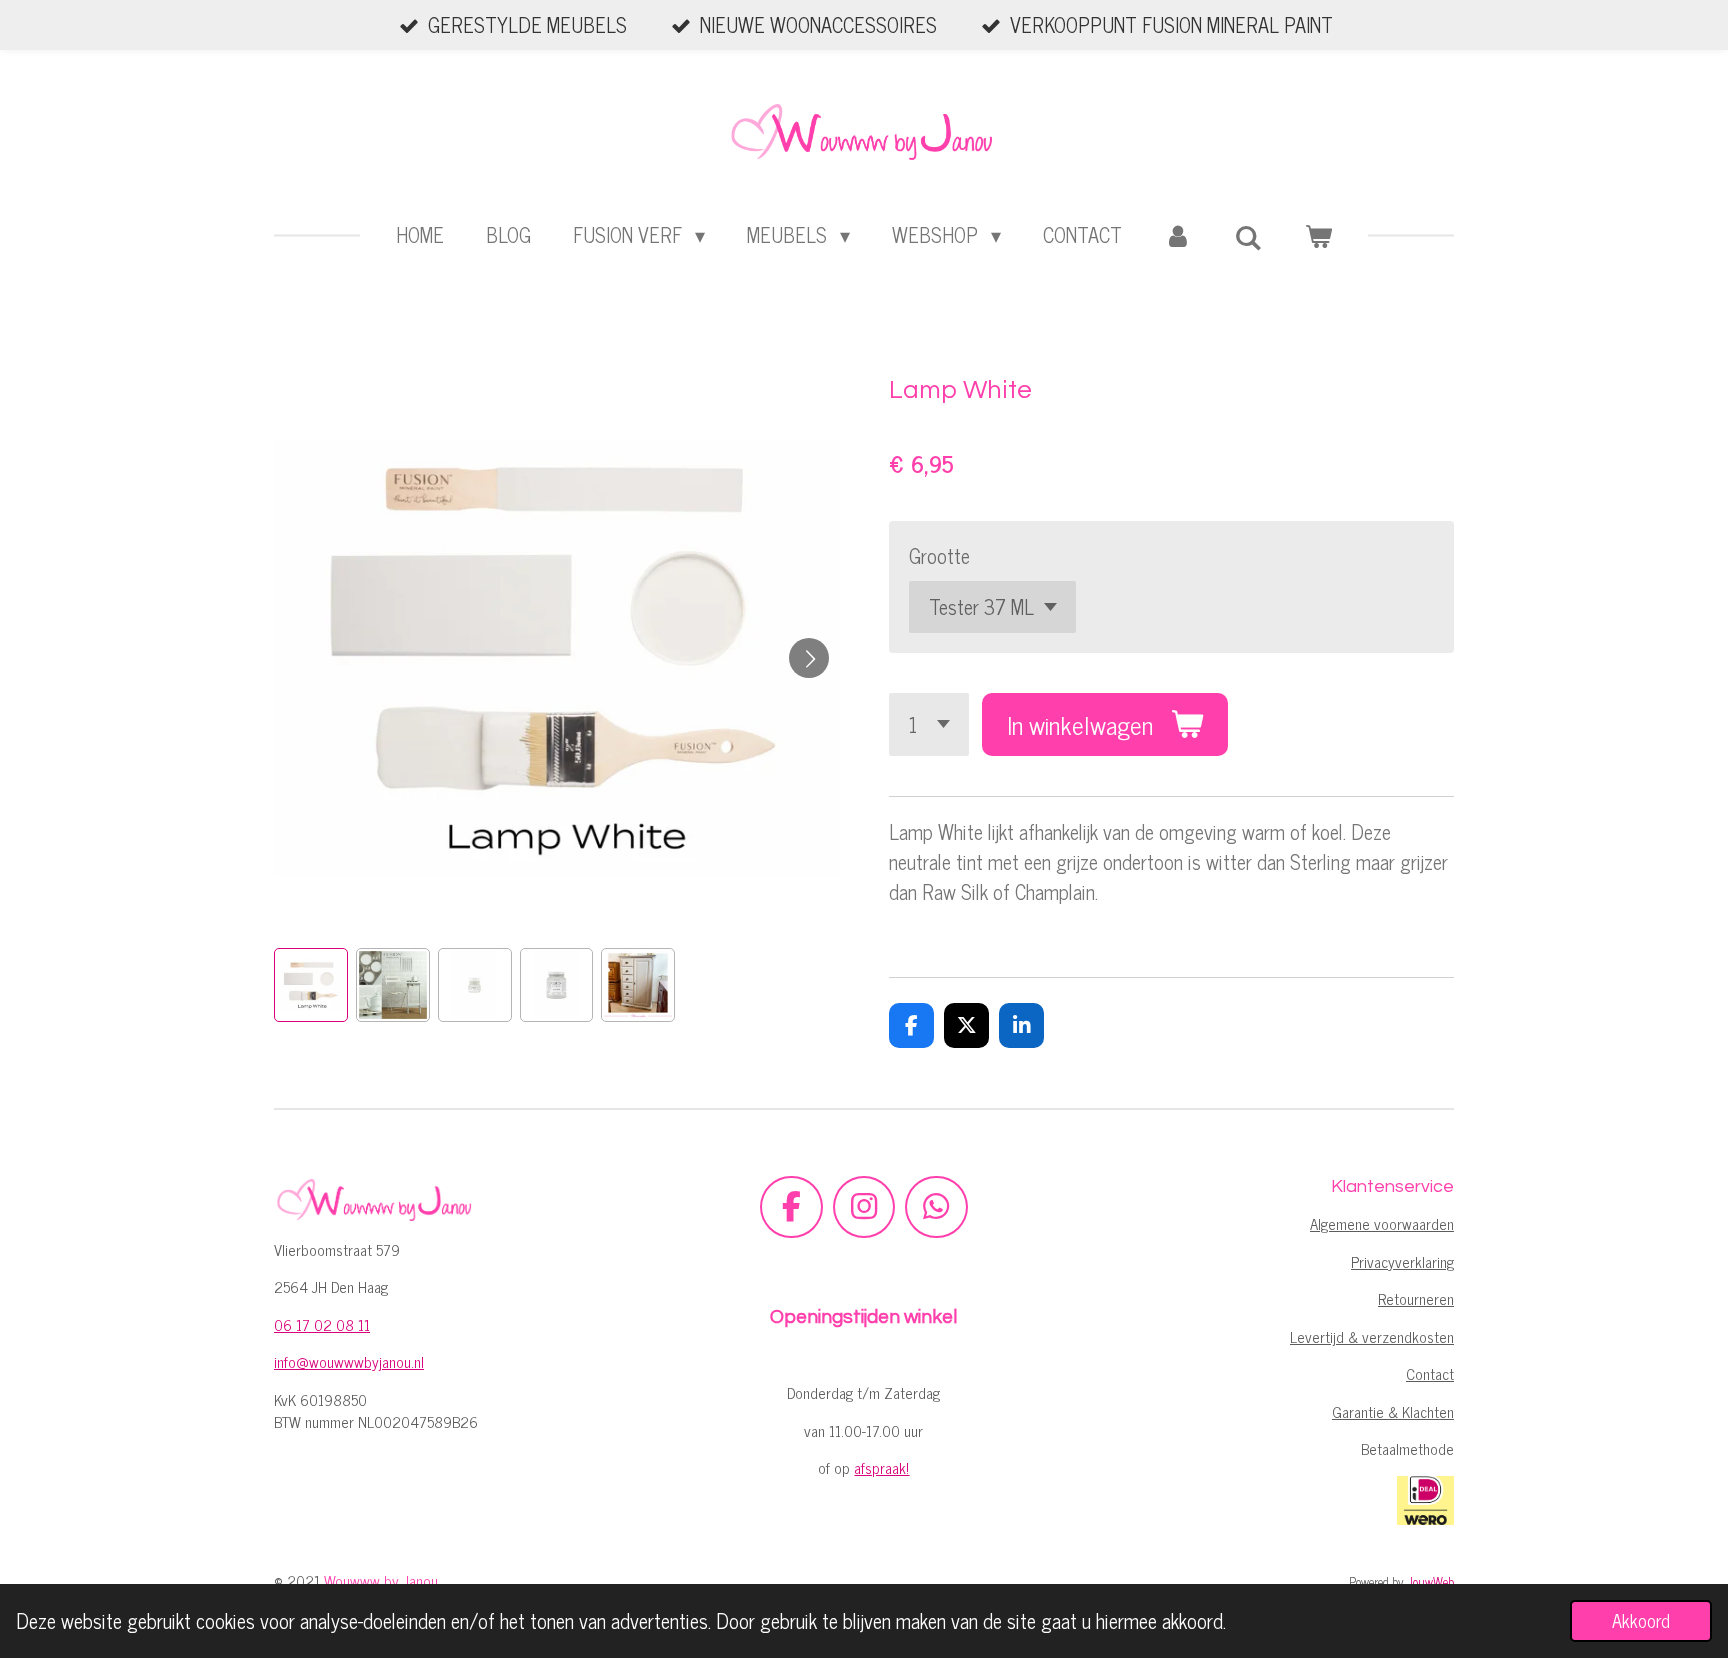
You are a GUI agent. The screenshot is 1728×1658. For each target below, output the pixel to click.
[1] (929, 724)
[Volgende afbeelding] (809, 658)
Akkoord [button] (1641, 1620)
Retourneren (1416, 1298)
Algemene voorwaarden (1382, 1223)
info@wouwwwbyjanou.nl (349, 1361)
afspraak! (881, 1467)
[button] (311, 985)
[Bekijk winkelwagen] (1318, 235)
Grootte (939, 556)
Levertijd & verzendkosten (1372, 1336)
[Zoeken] (1248, 236)
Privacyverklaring (1402, 1261)
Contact (1430, 1373)
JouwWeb (1430, 1581)
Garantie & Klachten (1393, 1411)
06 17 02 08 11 (322, 1324)
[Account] (1178, 235)
